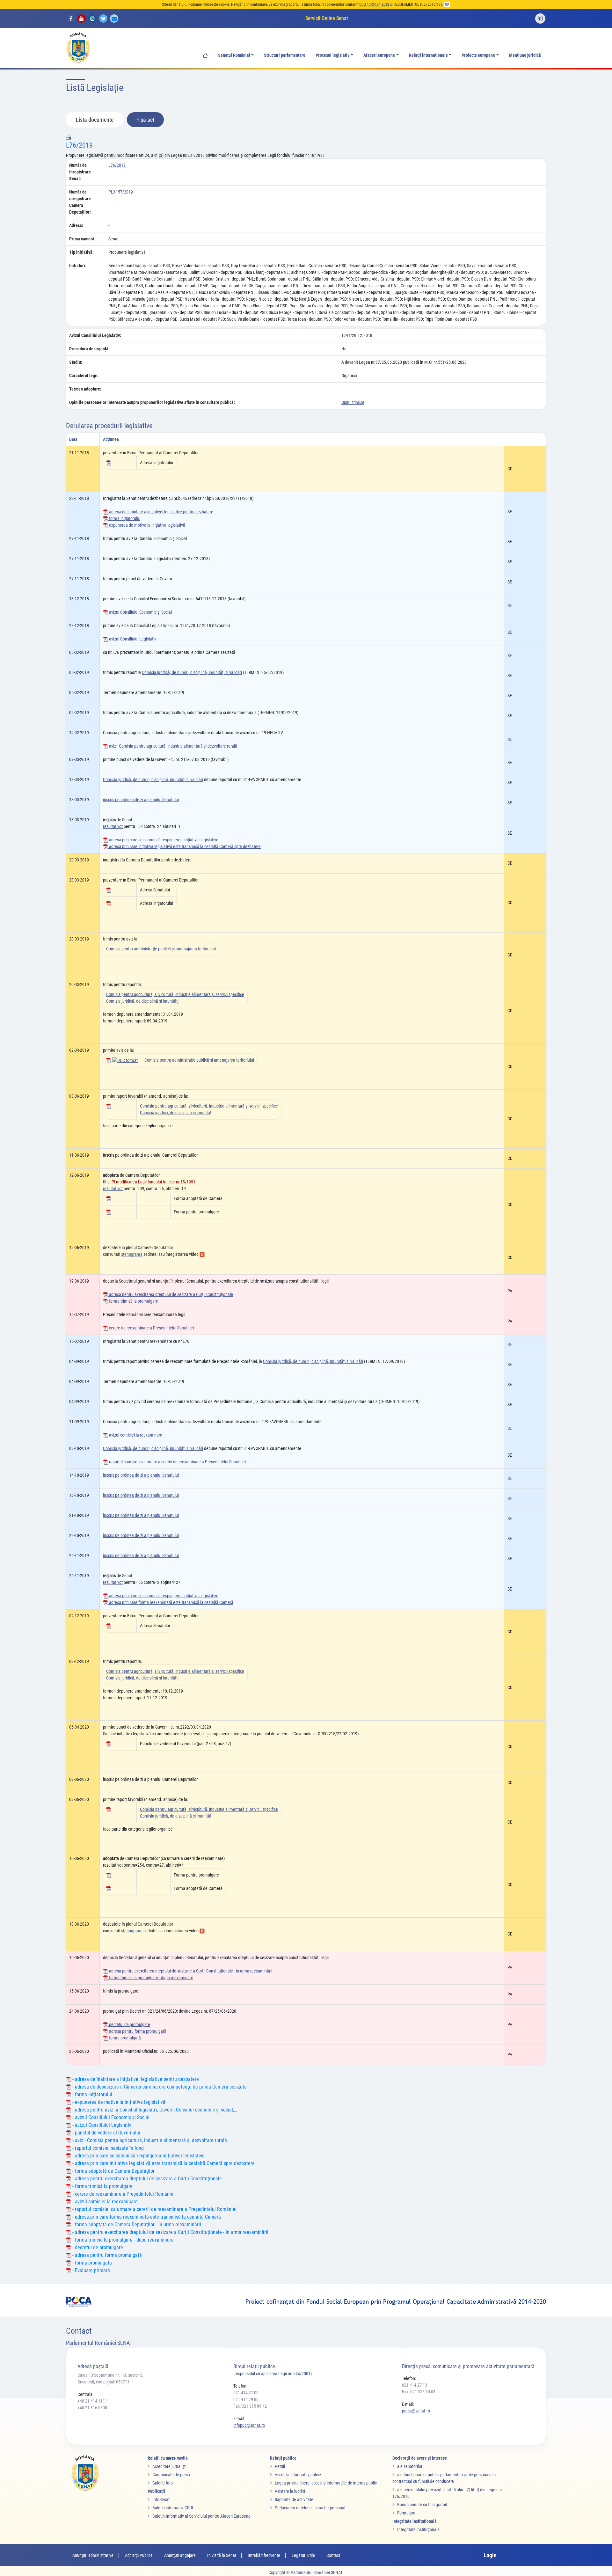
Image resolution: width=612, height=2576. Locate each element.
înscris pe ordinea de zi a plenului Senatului (141, 800)
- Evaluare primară (91, 2270)
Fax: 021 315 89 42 (250, 2406)
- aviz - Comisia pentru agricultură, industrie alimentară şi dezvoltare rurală (149, 2140)
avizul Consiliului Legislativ (132, 639)
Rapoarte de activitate (294, 2499)
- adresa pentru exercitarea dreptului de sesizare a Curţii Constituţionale (146, 2179)
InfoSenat (161, 2499)
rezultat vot (113, 826)
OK (447, 4)
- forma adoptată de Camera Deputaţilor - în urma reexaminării (136, 2225)
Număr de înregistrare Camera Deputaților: (80, 202)
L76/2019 (79, 145)
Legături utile (303, 2555)
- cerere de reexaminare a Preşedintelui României (123, 2194)
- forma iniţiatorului (92, 2094)
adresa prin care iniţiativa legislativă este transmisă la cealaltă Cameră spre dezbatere (184, 846)
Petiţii (280, 2466)
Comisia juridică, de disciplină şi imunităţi (142, 1001)
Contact (333, 2555)
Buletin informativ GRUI (173, 2508)
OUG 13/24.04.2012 (374, 4)
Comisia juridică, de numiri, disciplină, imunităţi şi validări (192, 672)
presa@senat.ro (416, 2411)
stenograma (132, 1254)
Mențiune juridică (525, 55)
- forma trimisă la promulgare (102, 2186)
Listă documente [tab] (95, 120)
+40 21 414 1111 (92, 2401)
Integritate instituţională (418, 2529)
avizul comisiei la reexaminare (135, 1435)
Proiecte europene (478, 55)
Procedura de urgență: (89, 349)
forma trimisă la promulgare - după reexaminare (151, 1978)
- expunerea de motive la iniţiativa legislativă (118, 2102)
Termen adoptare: (85, 389)
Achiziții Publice (139, 2555)
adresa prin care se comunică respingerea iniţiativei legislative (163, 840)
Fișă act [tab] (145, 120)
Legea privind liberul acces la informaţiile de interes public (326, 2483)
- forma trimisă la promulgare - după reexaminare (122, 2240)
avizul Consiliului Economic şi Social (140, 612)
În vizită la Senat (222, 2555)
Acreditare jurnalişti (169, 2466)
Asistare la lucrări (290, 2491)
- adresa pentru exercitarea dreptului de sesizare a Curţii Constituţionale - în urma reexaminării (170, 2232)
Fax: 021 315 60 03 (419, 2392)
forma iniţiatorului (124, 518)
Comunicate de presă (171, 2475)
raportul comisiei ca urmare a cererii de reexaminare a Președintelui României (177, 1462)
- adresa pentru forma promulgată (106, 2255)
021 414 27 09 (246, 2393)
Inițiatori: (78, 266)
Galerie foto (163, 2483)
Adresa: (76, 225)
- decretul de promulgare (97, 2247)
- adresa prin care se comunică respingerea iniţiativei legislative (138, 2156)
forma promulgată (124, 2038)
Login (490, 2555)
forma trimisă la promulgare (133, 1301)
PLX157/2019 (121, 192)
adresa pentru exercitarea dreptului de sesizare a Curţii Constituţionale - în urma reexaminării (190, 1971)
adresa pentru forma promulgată (137, 2031)
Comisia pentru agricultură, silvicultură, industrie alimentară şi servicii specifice (175, 994)
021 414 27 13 (415, 2385)
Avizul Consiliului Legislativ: (95, 335)
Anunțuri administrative (93, 2555)
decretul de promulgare (129, 2024)
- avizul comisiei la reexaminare (104, 2202)
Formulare (406, 2513)
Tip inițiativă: (81, 252)
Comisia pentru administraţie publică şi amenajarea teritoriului (161, 949)
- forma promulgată (91, 2263)
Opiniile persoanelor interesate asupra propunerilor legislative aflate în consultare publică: (152, 402)
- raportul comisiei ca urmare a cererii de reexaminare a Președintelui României (154, 2209)
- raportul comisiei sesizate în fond (107, 2148)
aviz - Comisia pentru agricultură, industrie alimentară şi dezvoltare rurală (173, 746)
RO (540, 19)
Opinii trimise (353, 402)
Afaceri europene (379, 55)
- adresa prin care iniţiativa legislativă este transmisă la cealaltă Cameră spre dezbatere (163, 2163)
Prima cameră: (82, 239)
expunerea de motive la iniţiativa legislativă (147, 525)
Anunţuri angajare (180, 2555)
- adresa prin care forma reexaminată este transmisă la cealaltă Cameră (146, 2217)
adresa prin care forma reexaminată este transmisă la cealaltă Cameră (171, 1602)
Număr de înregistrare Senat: (80, 172)
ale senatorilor (410, 2466)
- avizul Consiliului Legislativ (101, 2125)
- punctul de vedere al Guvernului (106, 2133)
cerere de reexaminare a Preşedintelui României (151, 1328)
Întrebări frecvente (264, 2555)
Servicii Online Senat (327, 18)
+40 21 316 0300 (92, 2408)
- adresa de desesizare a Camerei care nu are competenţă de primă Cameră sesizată (159, 2087)
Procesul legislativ (332, 55)
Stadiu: (76, 362)
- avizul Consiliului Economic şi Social (110, 2117)
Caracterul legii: (84, 376)
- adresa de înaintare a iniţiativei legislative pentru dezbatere (135, 2079)
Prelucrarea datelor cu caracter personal (310, 2508)
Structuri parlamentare (285, 55)
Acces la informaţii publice (298, 2475)
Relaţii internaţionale (428, 55)
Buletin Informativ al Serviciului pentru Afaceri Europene (201, 2516)
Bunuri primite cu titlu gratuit (422, 2505)
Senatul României (234, 55)
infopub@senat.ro (249, 2425)
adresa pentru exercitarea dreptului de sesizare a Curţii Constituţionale (171, 1294)
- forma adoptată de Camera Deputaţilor (113, 2171)
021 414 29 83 (246, 2399)
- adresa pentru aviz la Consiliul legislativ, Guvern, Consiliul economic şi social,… (154, 2110)
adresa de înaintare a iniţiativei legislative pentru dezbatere (161, 512)
